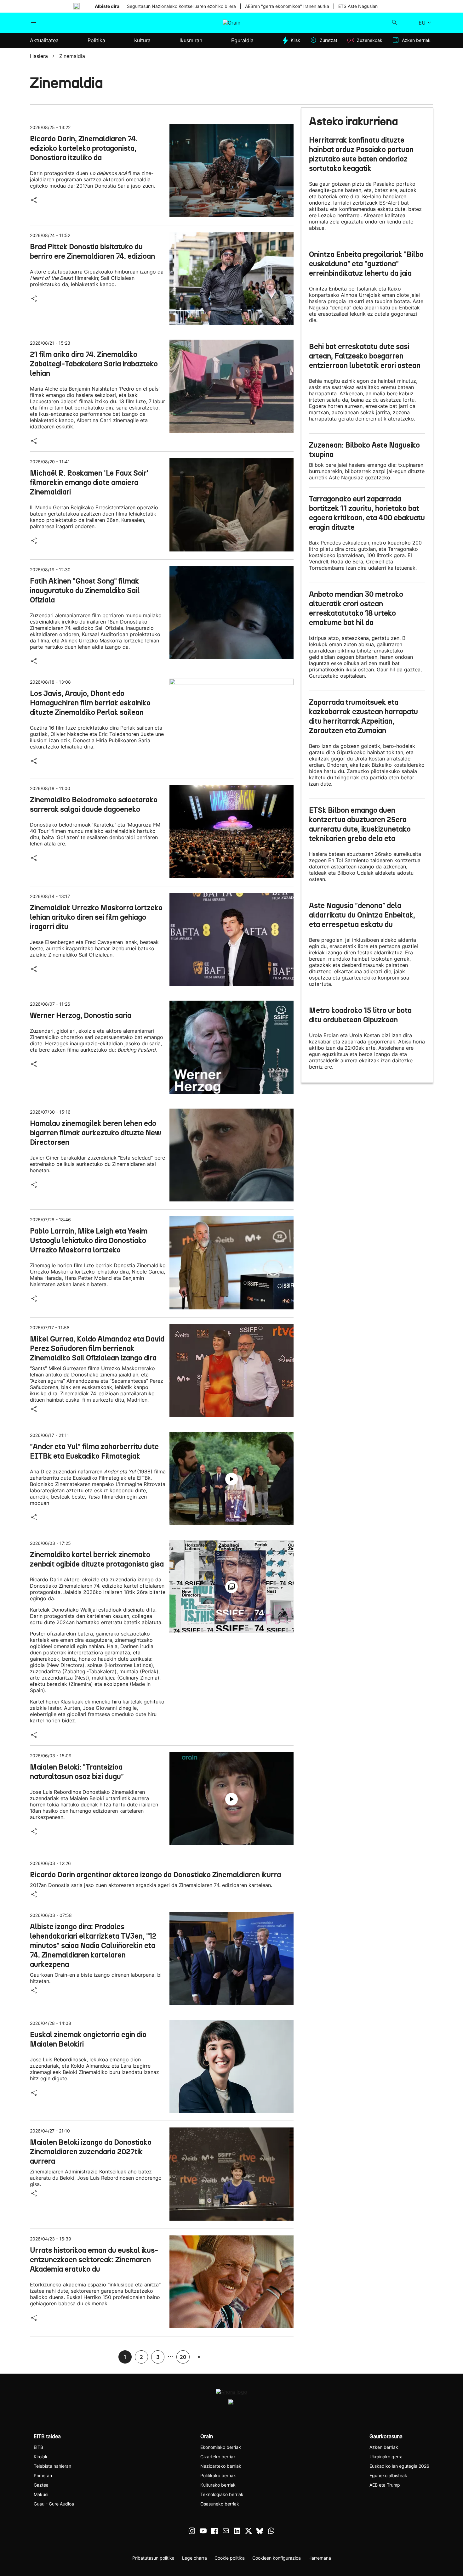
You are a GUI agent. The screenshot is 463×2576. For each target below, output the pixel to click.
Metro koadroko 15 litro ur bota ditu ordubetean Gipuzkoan (360, 1015)
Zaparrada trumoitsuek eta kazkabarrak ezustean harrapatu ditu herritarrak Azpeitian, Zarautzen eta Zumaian (363, 716)
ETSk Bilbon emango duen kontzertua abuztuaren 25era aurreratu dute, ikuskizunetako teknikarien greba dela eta (360, 824)
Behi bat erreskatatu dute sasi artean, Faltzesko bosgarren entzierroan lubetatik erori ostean (365, 356)
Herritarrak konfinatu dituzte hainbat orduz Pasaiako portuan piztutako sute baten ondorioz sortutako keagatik (361, 154)
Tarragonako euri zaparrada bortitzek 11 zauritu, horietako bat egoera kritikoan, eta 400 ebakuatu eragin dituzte (367, 513)
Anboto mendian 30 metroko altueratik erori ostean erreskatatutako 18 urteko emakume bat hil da (356, 608)
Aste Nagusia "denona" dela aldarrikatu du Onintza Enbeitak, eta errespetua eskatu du (362, 915)
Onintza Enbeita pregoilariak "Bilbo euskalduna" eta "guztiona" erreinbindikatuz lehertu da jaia (366, 264)
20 (183, 2357)
